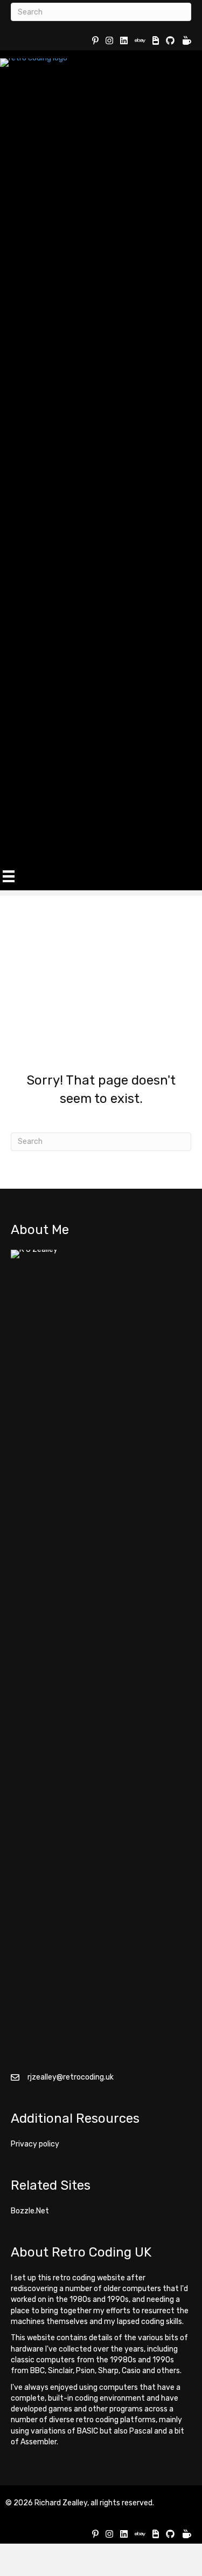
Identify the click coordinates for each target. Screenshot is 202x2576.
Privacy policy (35, 2144)
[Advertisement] (101, 967)
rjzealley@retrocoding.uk (71, 2077)
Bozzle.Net (30, 2211)
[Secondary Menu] (9, 876)
